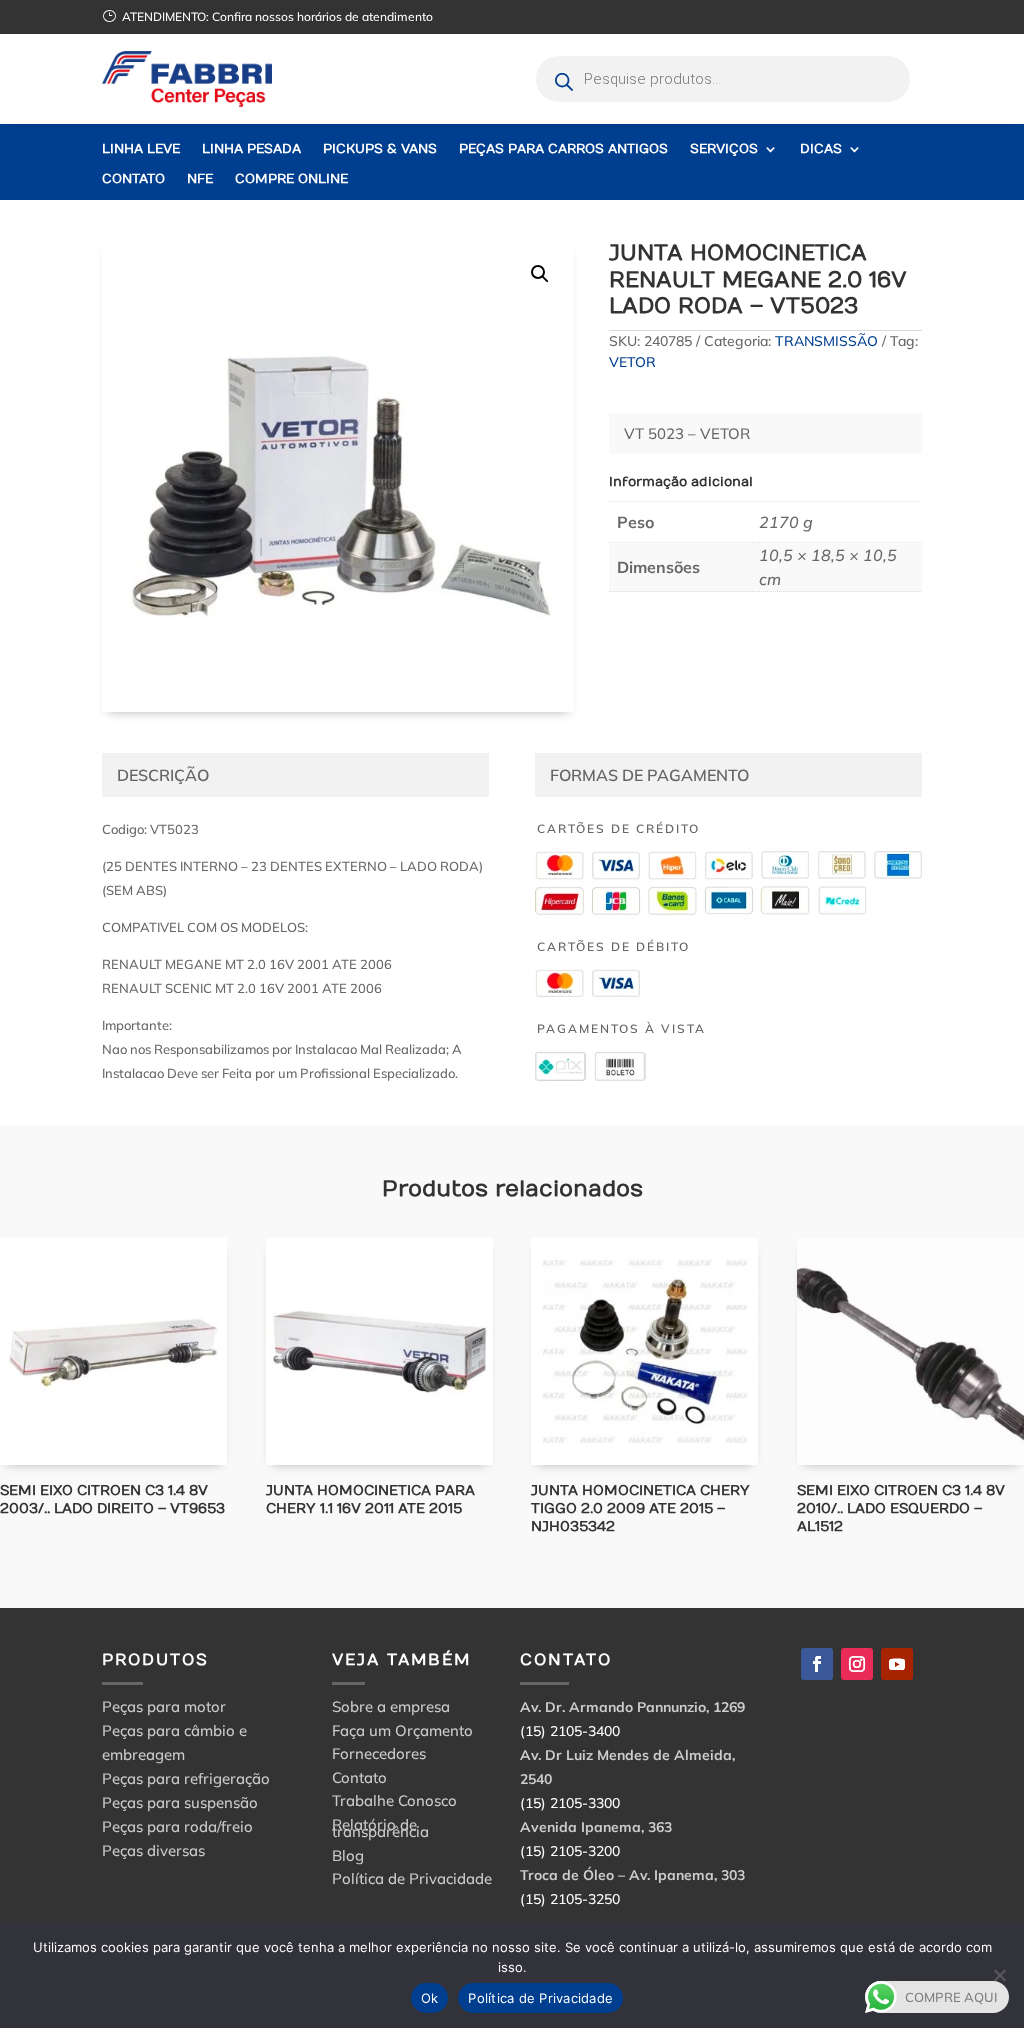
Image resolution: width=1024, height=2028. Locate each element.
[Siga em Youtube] (897, 1664)
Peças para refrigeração (186, 1778)
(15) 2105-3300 (570, 1803)
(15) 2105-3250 (570, 1899)
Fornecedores (379, 1756)
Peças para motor (164, 1706)
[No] (999, 1975)
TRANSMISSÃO (826, 341)
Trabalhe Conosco (394, 1803)
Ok (430, 1998)
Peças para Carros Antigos (563, 149)
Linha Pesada (251, 149)
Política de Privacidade (412, 1881)
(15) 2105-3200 (570, 1851)
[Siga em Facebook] (817, 1664)
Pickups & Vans (380, 149)
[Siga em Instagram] (857, 1664)
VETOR (632, 362)
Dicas (821, 149)
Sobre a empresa (391, 1709)
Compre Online (291, 179)
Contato (133, 179)
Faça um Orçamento (402, 1733)
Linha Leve (141, 149)
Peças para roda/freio (177, 1826)
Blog (348, 1858)
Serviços (724, 149)
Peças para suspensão (180, 1802)
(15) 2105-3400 (570, 1731)
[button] (540, 274)
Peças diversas (153, 1850)
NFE (200, 179)
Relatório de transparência (380, 1831)
